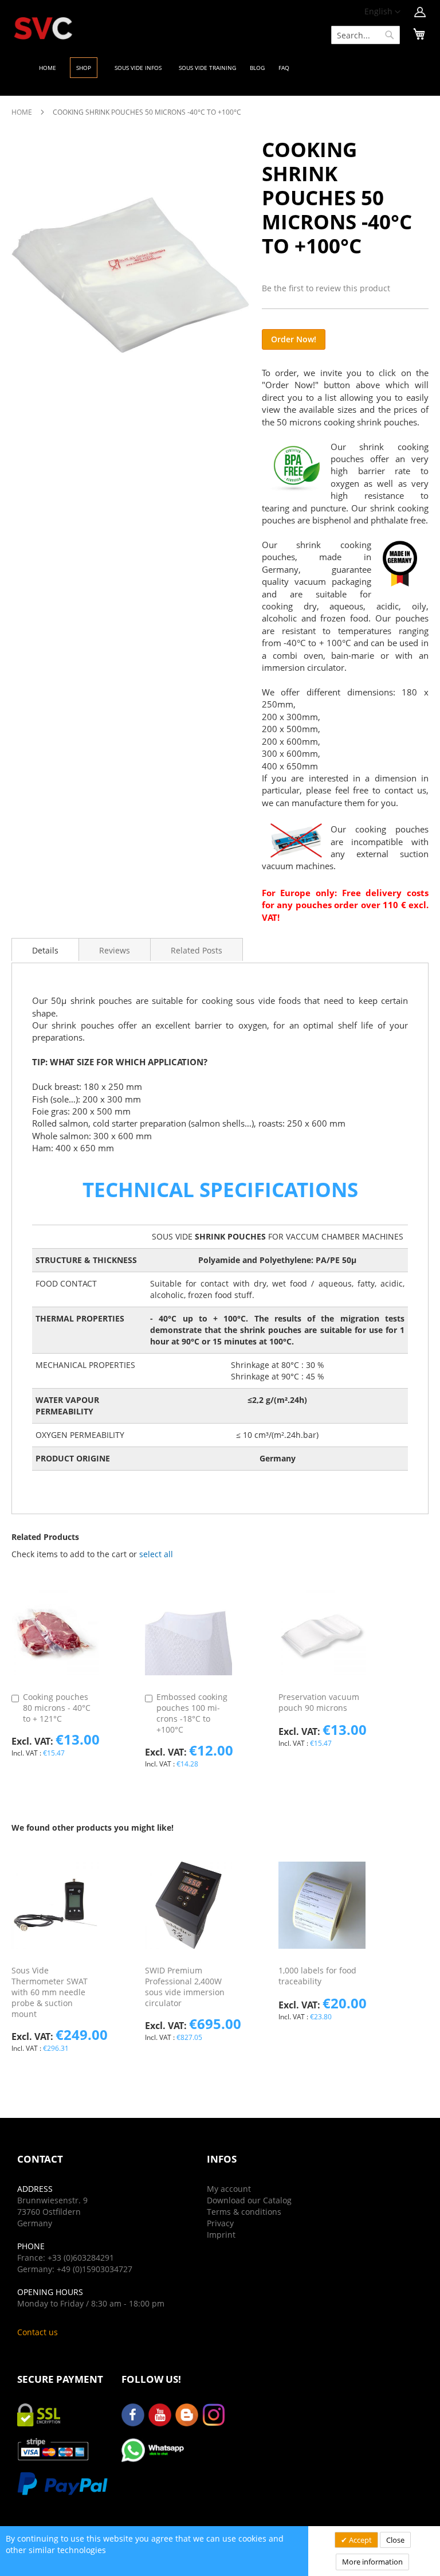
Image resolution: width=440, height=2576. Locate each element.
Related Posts (197, 950)
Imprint (221, 2235)
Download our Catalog (249, 2200)
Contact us (38, 2332)
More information (372, 2562)
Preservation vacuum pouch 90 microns (319, 1702)
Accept (360, 2540)
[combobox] (366, 35)
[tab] (45, 949)
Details (45, 950)
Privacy (220, 2223)
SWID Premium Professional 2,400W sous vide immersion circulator (185, 1987)
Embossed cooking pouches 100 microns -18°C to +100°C (192, 1713)
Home (22, 112)
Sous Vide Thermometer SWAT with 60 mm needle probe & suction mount (50, 1992)
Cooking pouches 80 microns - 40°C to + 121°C (57, 1708)
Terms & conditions (244, 2212)
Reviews (115, 950)
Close (395, 2540)
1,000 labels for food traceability (317, 1976)
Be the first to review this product (326, 288)
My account (229, 2189)
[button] (382, 12)
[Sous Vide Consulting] (43, 28)
